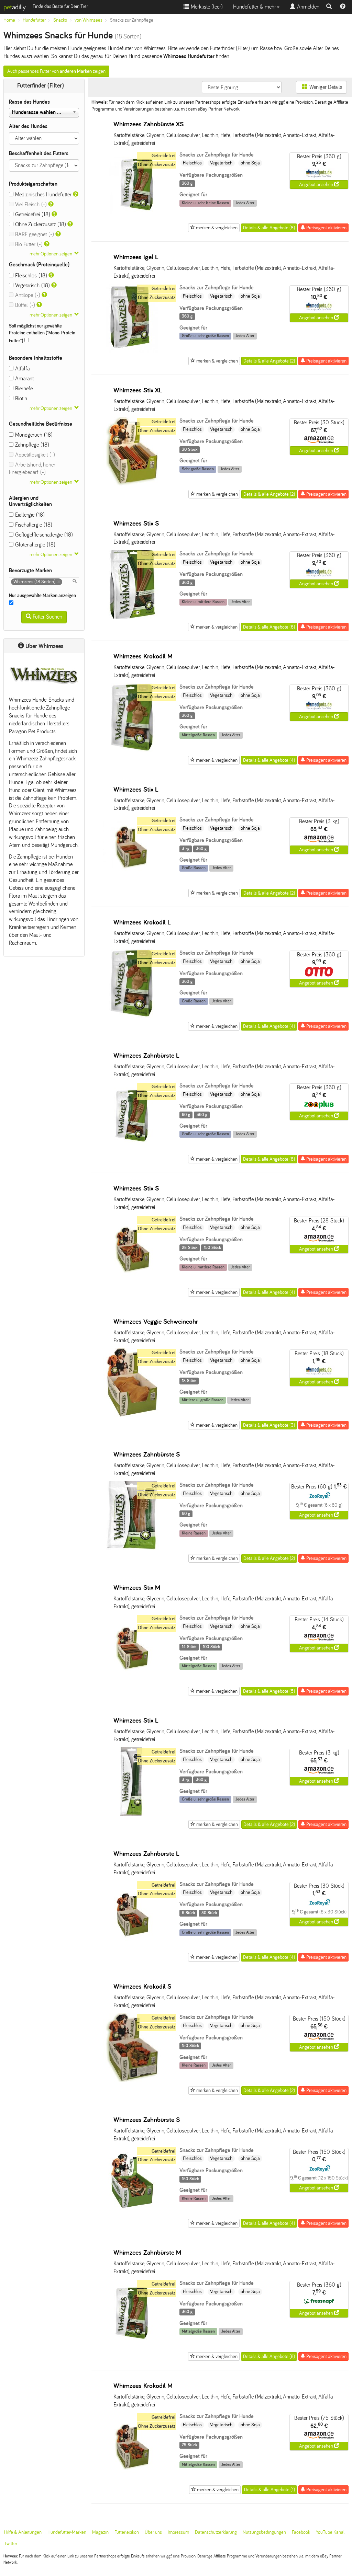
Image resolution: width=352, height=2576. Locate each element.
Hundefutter (34, 20)
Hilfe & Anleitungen (23, 2532)
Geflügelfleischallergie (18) (43, 535)
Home (9, 20)
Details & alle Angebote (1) (269, 2490)
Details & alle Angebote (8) (269, 228)
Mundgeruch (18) (33, 435)
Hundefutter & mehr (255, 7)
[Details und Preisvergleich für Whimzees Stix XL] (132, 484)
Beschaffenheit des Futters (39, 153)
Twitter (11, 2544)
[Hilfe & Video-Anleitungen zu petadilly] (343, 7)
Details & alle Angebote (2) (269, 361)
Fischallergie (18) (33, 525)
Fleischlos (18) (30, 275)
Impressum (178, 2532)
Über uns (153, 2532)
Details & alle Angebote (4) (269, 760)
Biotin (20, 398)
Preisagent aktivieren (326, 228)
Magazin (100, 2532)
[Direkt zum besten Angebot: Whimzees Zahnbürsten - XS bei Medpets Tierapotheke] (319, 173)
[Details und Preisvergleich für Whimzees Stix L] (132, 883)
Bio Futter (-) (28, 244)
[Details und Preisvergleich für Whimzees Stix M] (132, 1681)
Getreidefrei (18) (32, 214)
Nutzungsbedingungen (264, 2532)
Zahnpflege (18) (31, 445)
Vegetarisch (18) (32, 285)
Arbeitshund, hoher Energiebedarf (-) (32, 469)
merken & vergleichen (216, 228)
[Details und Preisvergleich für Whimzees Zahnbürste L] (132, 1149)
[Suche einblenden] (329, 7)
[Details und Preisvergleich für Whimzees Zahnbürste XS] (132, 218)
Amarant (24, 378)
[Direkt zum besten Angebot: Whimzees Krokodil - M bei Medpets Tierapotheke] (319, 705)
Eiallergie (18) (29, 515)
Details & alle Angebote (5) (269, 1691)
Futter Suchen (47, 617)
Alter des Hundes (28, 126)
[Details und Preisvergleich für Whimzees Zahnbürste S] (132, 1548)
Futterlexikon (127, 2532)
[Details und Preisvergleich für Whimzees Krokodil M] (132, 750)
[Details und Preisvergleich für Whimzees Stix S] (132, 617)
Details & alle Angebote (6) (269, 627)
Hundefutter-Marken (67, 2532)
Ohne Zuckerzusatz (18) (40, 224)
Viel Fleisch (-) (30, 204)
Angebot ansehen (317, 185)
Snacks (60, 20)
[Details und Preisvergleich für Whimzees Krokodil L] (132, 1016)
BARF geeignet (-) (34, 234)
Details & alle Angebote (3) (269, 1425)
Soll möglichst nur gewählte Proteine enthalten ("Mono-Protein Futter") (42, 333)
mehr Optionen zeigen (51, 254)
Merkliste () (206, 7)
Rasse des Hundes (29, 102)
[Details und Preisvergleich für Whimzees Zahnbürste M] (132, 2346)
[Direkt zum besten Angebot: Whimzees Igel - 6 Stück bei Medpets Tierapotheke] (319, 306)
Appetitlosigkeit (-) (34, 455)
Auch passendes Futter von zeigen (56, 71)
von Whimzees (89, 20)
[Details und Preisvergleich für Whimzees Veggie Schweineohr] (132, 1415)
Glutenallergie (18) (34, 545)
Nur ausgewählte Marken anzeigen (43, 595)
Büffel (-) (24, 305)
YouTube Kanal (330, 2532)
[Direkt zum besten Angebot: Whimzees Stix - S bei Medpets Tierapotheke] (319, 572)
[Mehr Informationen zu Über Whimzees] (44, 676)
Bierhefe (23, 388)
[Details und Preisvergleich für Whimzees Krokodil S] (132, 2080)
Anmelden (307, 7)
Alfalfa (21, 369)
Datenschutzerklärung (216, 2532)
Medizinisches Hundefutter (42, 194)
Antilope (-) (27, 295)
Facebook (301, 2532)
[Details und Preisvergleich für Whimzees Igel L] (132, 351)
